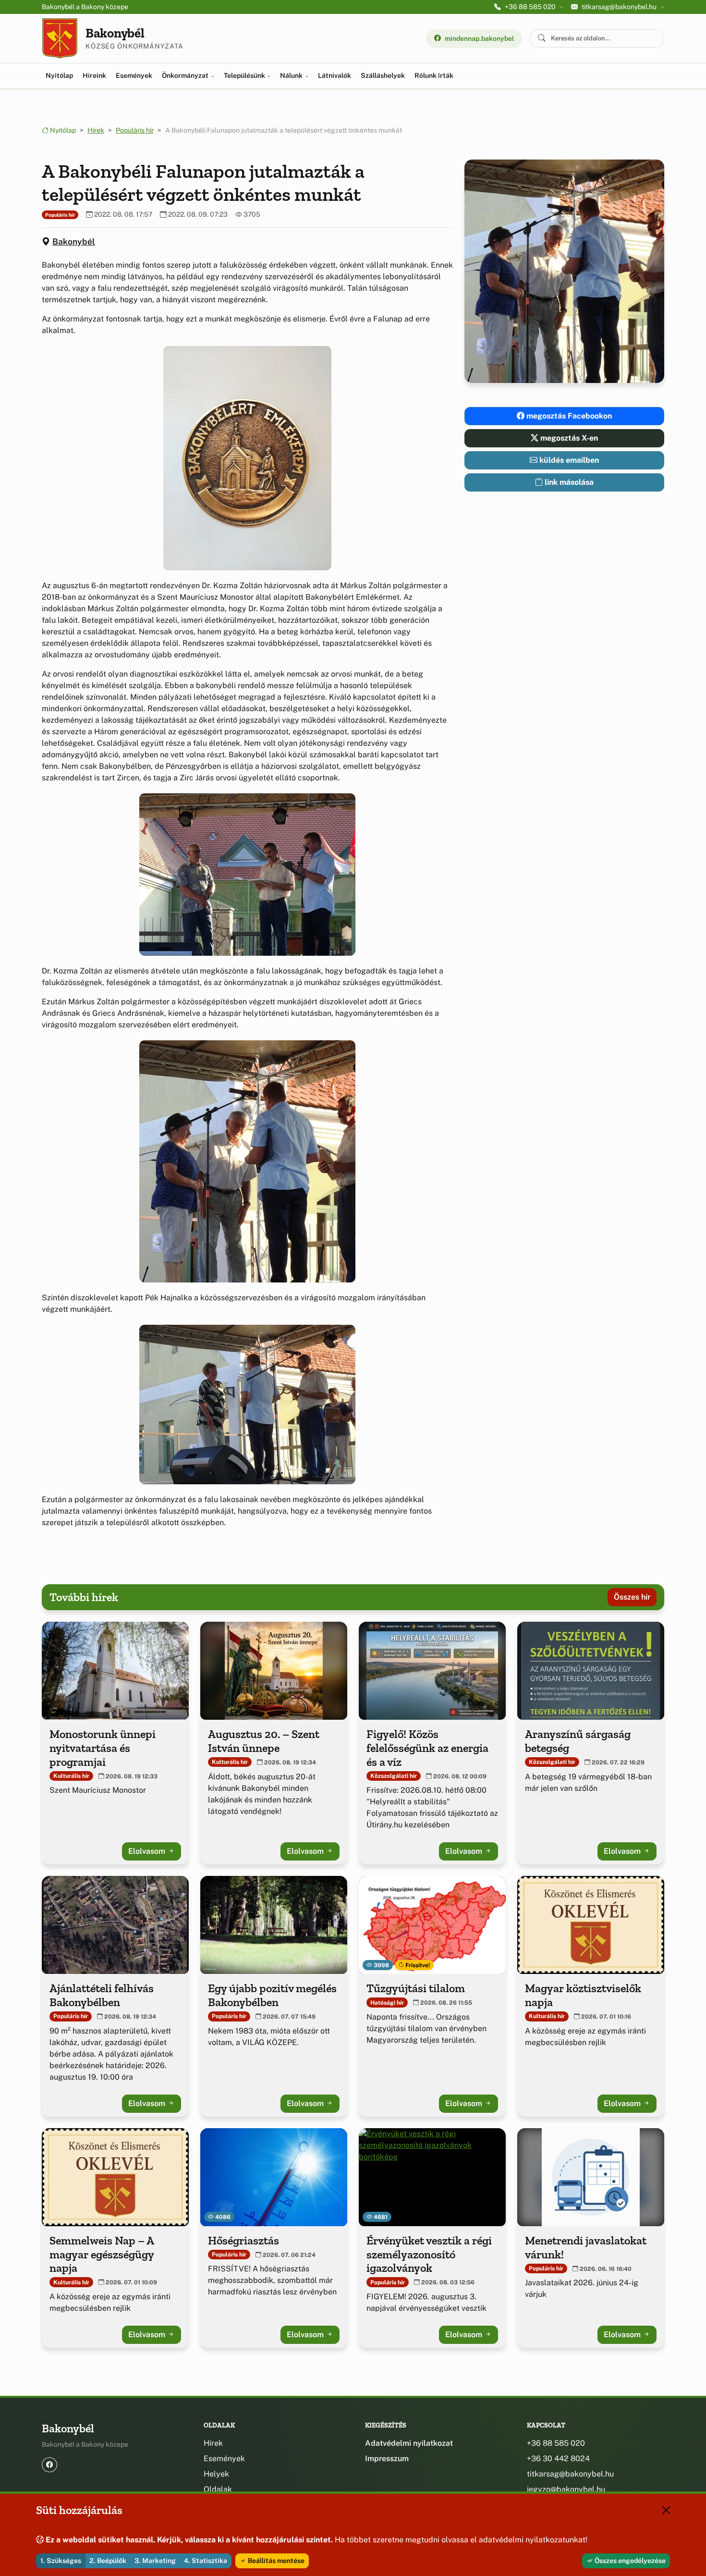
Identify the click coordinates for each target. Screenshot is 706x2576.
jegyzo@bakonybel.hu (566, 2489)
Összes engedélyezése (629, 2561)
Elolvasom (148, 1851)
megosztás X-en (568, 438)
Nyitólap (59, 75)
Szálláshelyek (383, 75)
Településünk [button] (245, 75)
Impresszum (387, 2459)
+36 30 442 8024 (558, 2459)
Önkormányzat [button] (186, 75)
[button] (247, 458)
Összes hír (632, 1597)
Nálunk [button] (292, 75)
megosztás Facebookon (568, 416)
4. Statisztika (206, 2561)
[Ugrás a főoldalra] (60, 38)
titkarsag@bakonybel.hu (570, 2474)
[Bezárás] (666, 2510)
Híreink (94, 75)
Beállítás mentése (275, 2561)
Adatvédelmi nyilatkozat (409, 2443)
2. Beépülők (108, 2561)
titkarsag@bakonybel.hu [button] (619, 7)
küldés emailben (568, 460)
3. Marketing (155, 2561)
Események (134, 75)
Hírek (96, 130)
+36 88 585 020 (556, 2443)
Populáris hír (135, 130)
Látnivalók (335, 75)
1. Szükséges (61, 2561)
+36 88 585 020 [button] (530, 7)
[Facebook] (49, 2465)
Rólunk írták (434, 75)
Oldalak (218, 2489)
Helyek (216, 2474)
